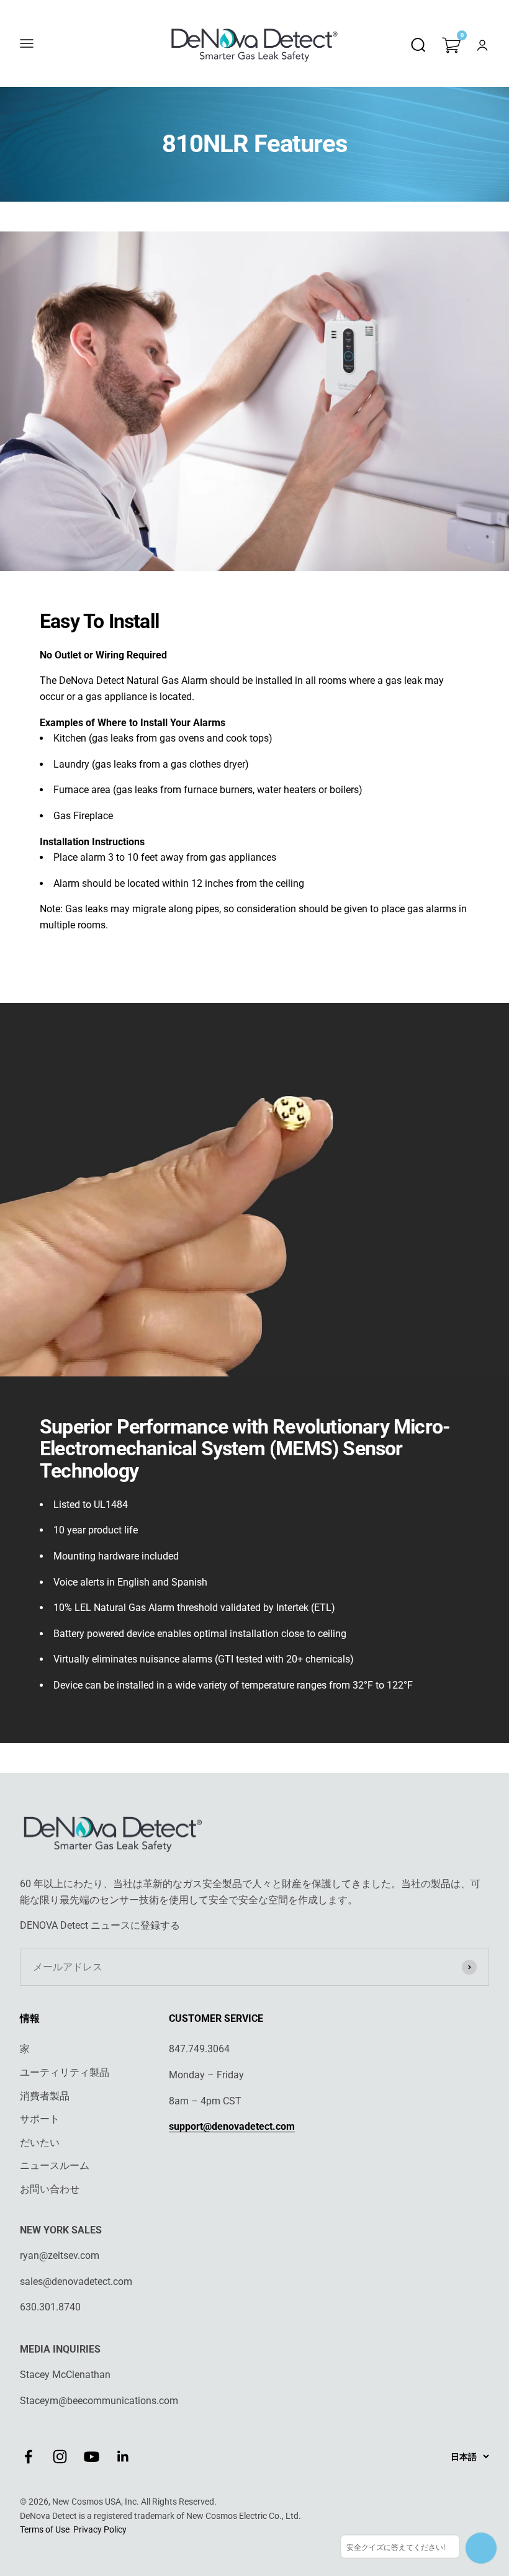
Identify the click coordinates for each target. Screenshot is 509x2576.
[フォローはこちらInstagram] (60, 2457)
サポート (40, 2119)
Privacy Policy (100, 2529)
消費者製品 (45, 2096)
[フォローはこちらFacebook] (28, 2457)
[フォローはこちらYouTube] (92, 2457)
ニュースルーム (55, 2165)
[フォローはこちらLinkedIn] (123, 2457)
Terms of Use (45, 2529)
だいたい (40, 2143)
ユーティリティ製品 (65, 2072)
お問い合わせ (50, 2189)
